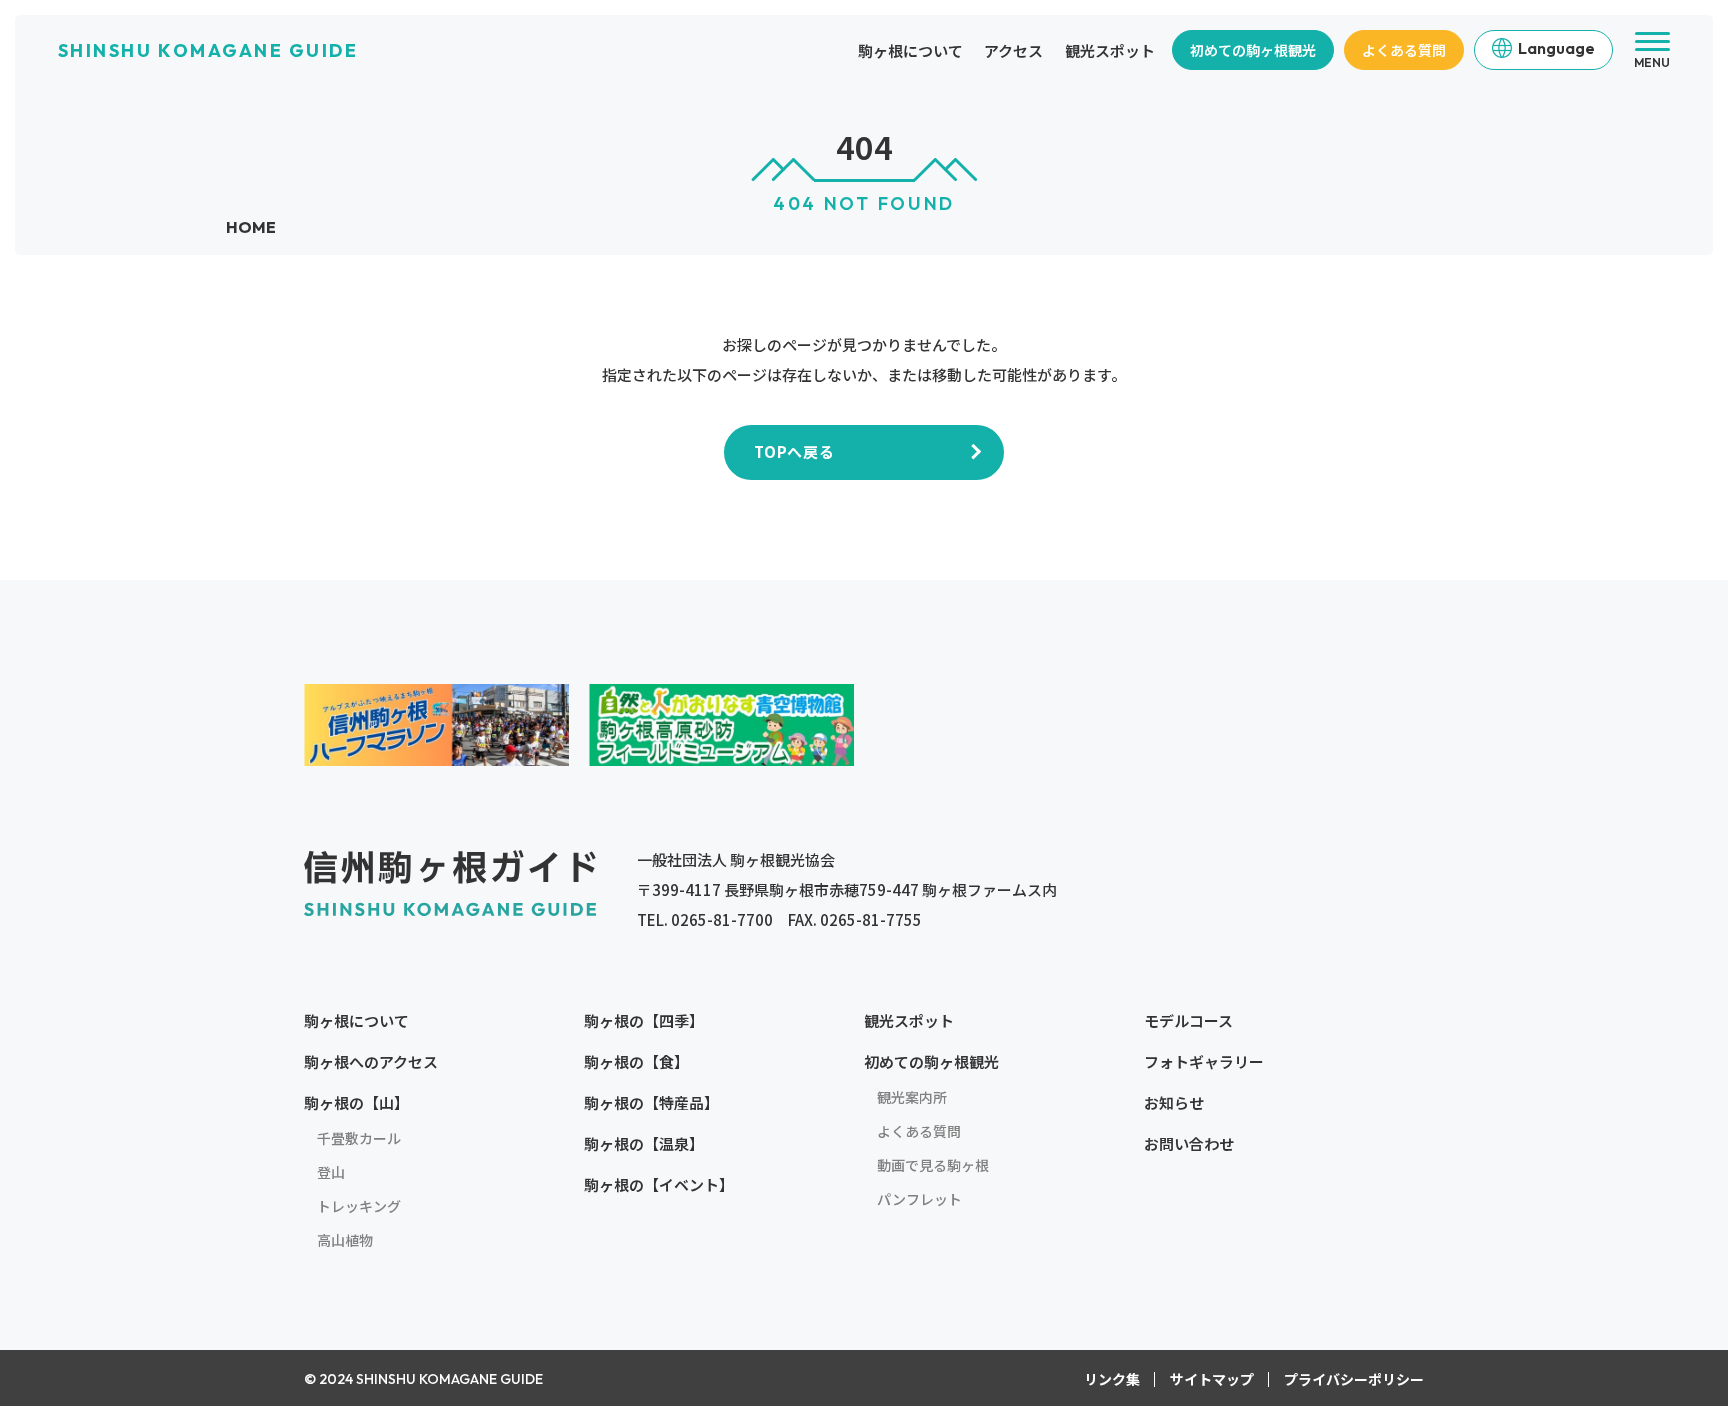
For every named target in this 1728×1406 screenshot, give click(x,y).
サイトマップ (1212, 1379)
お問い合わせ (1189, 1143)
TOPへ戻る (794, 451)
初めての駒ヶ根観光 (1253, 50)
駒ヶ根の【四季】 (644, 1020)
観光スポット (1110, 50)
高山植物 (345, 1240)
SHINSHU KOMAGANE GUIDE (208, 50)
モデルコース (1188, 1020)
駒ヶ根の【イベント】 (659, 1184)
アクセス (1013, 50)
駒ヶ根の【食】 (636, 1061)
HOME (251, 227)
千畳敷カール (359, 1138)
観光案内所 (912, 1097)
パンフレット (919, 1199)
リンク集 (1112, 1379)
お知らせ (1174, 1102)
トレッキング (359, 1206)
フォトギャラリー (1204, 1061)
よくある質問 (1404, 50)
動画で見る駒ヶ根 (933, 1165)
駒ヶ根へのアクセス (371, 1061)
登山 (331, 1172)
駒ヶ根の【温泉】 (644, 1143)
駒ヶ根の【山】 (356, 1102)
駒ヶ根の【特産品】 (651, 1102)
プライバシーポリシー (1354, 1379)
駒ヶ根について (910, 50)
